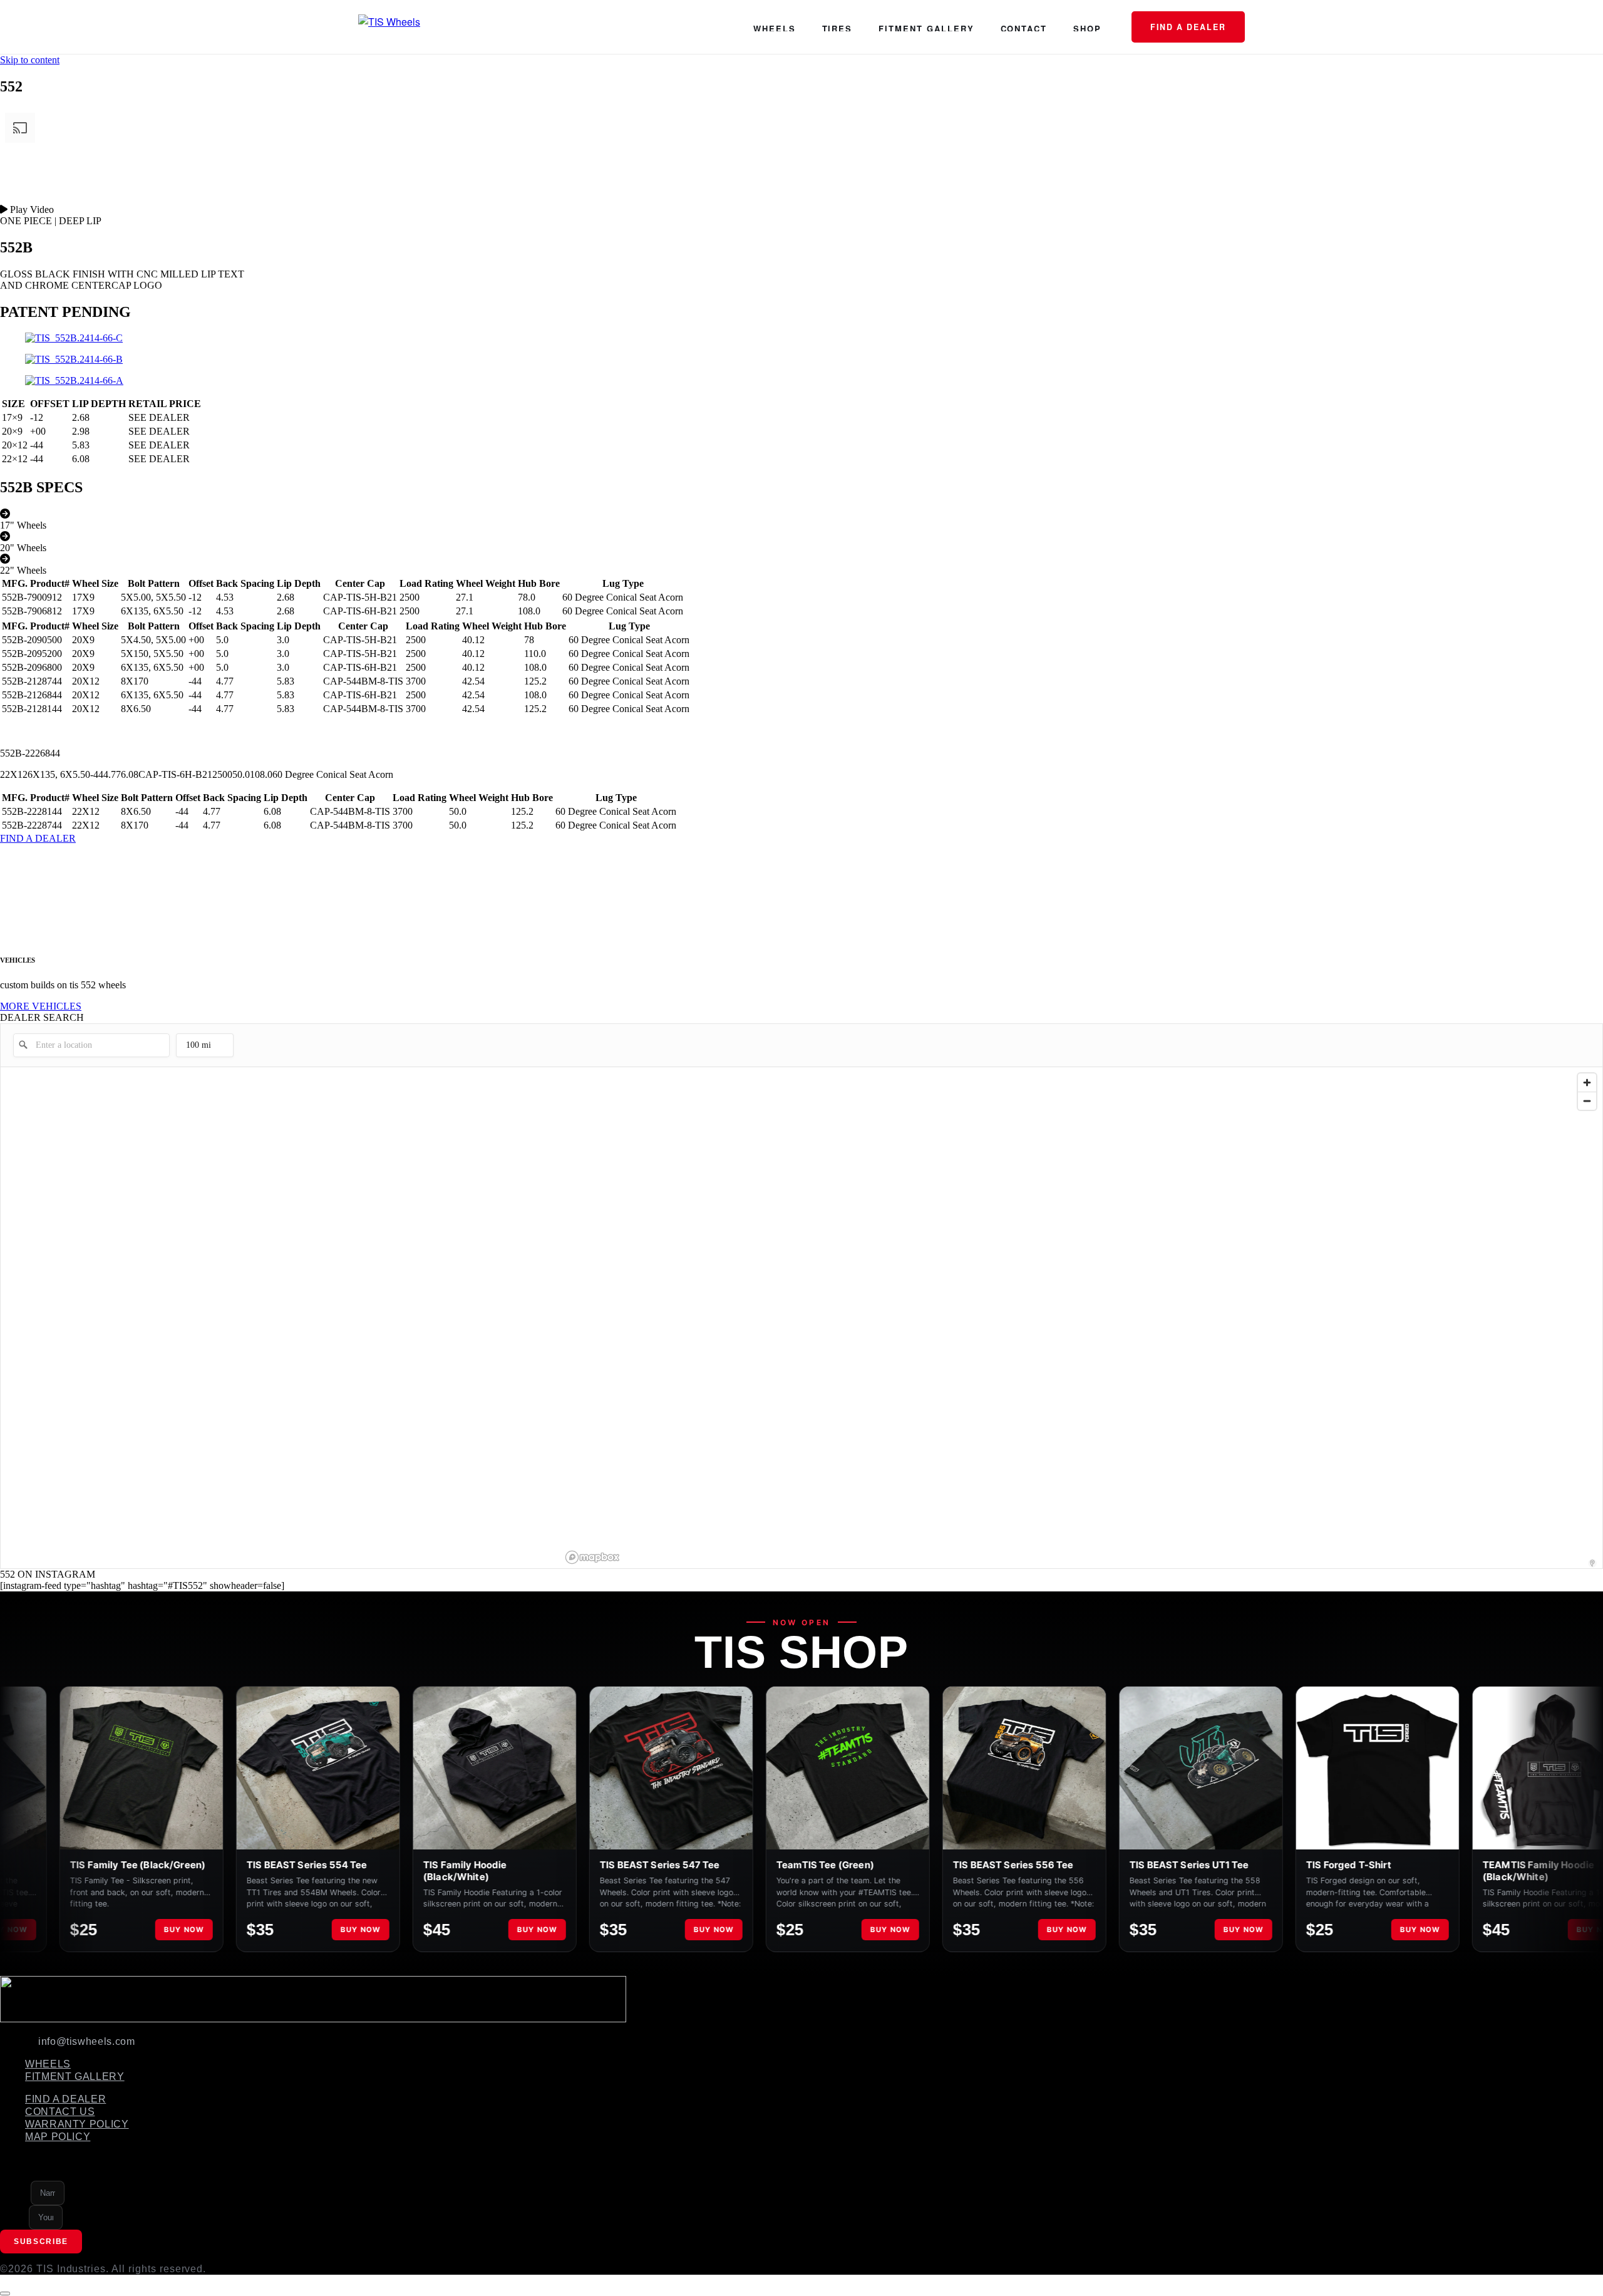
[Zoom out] (1587, 1101)
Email (14, 2216)
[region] (1082, 1318)
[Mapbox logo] (592, 1557)
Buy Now (120, 1930)
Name (15, 2192)
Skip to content (30, 60)
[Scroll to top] (5, 2293)
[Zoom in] (1587, 1083)
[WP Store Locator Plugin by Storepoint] (1592, 1563)
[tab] (801, 520)
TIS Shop (801, 1652)
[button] (801, 210)
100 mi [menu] (198, 1049)
